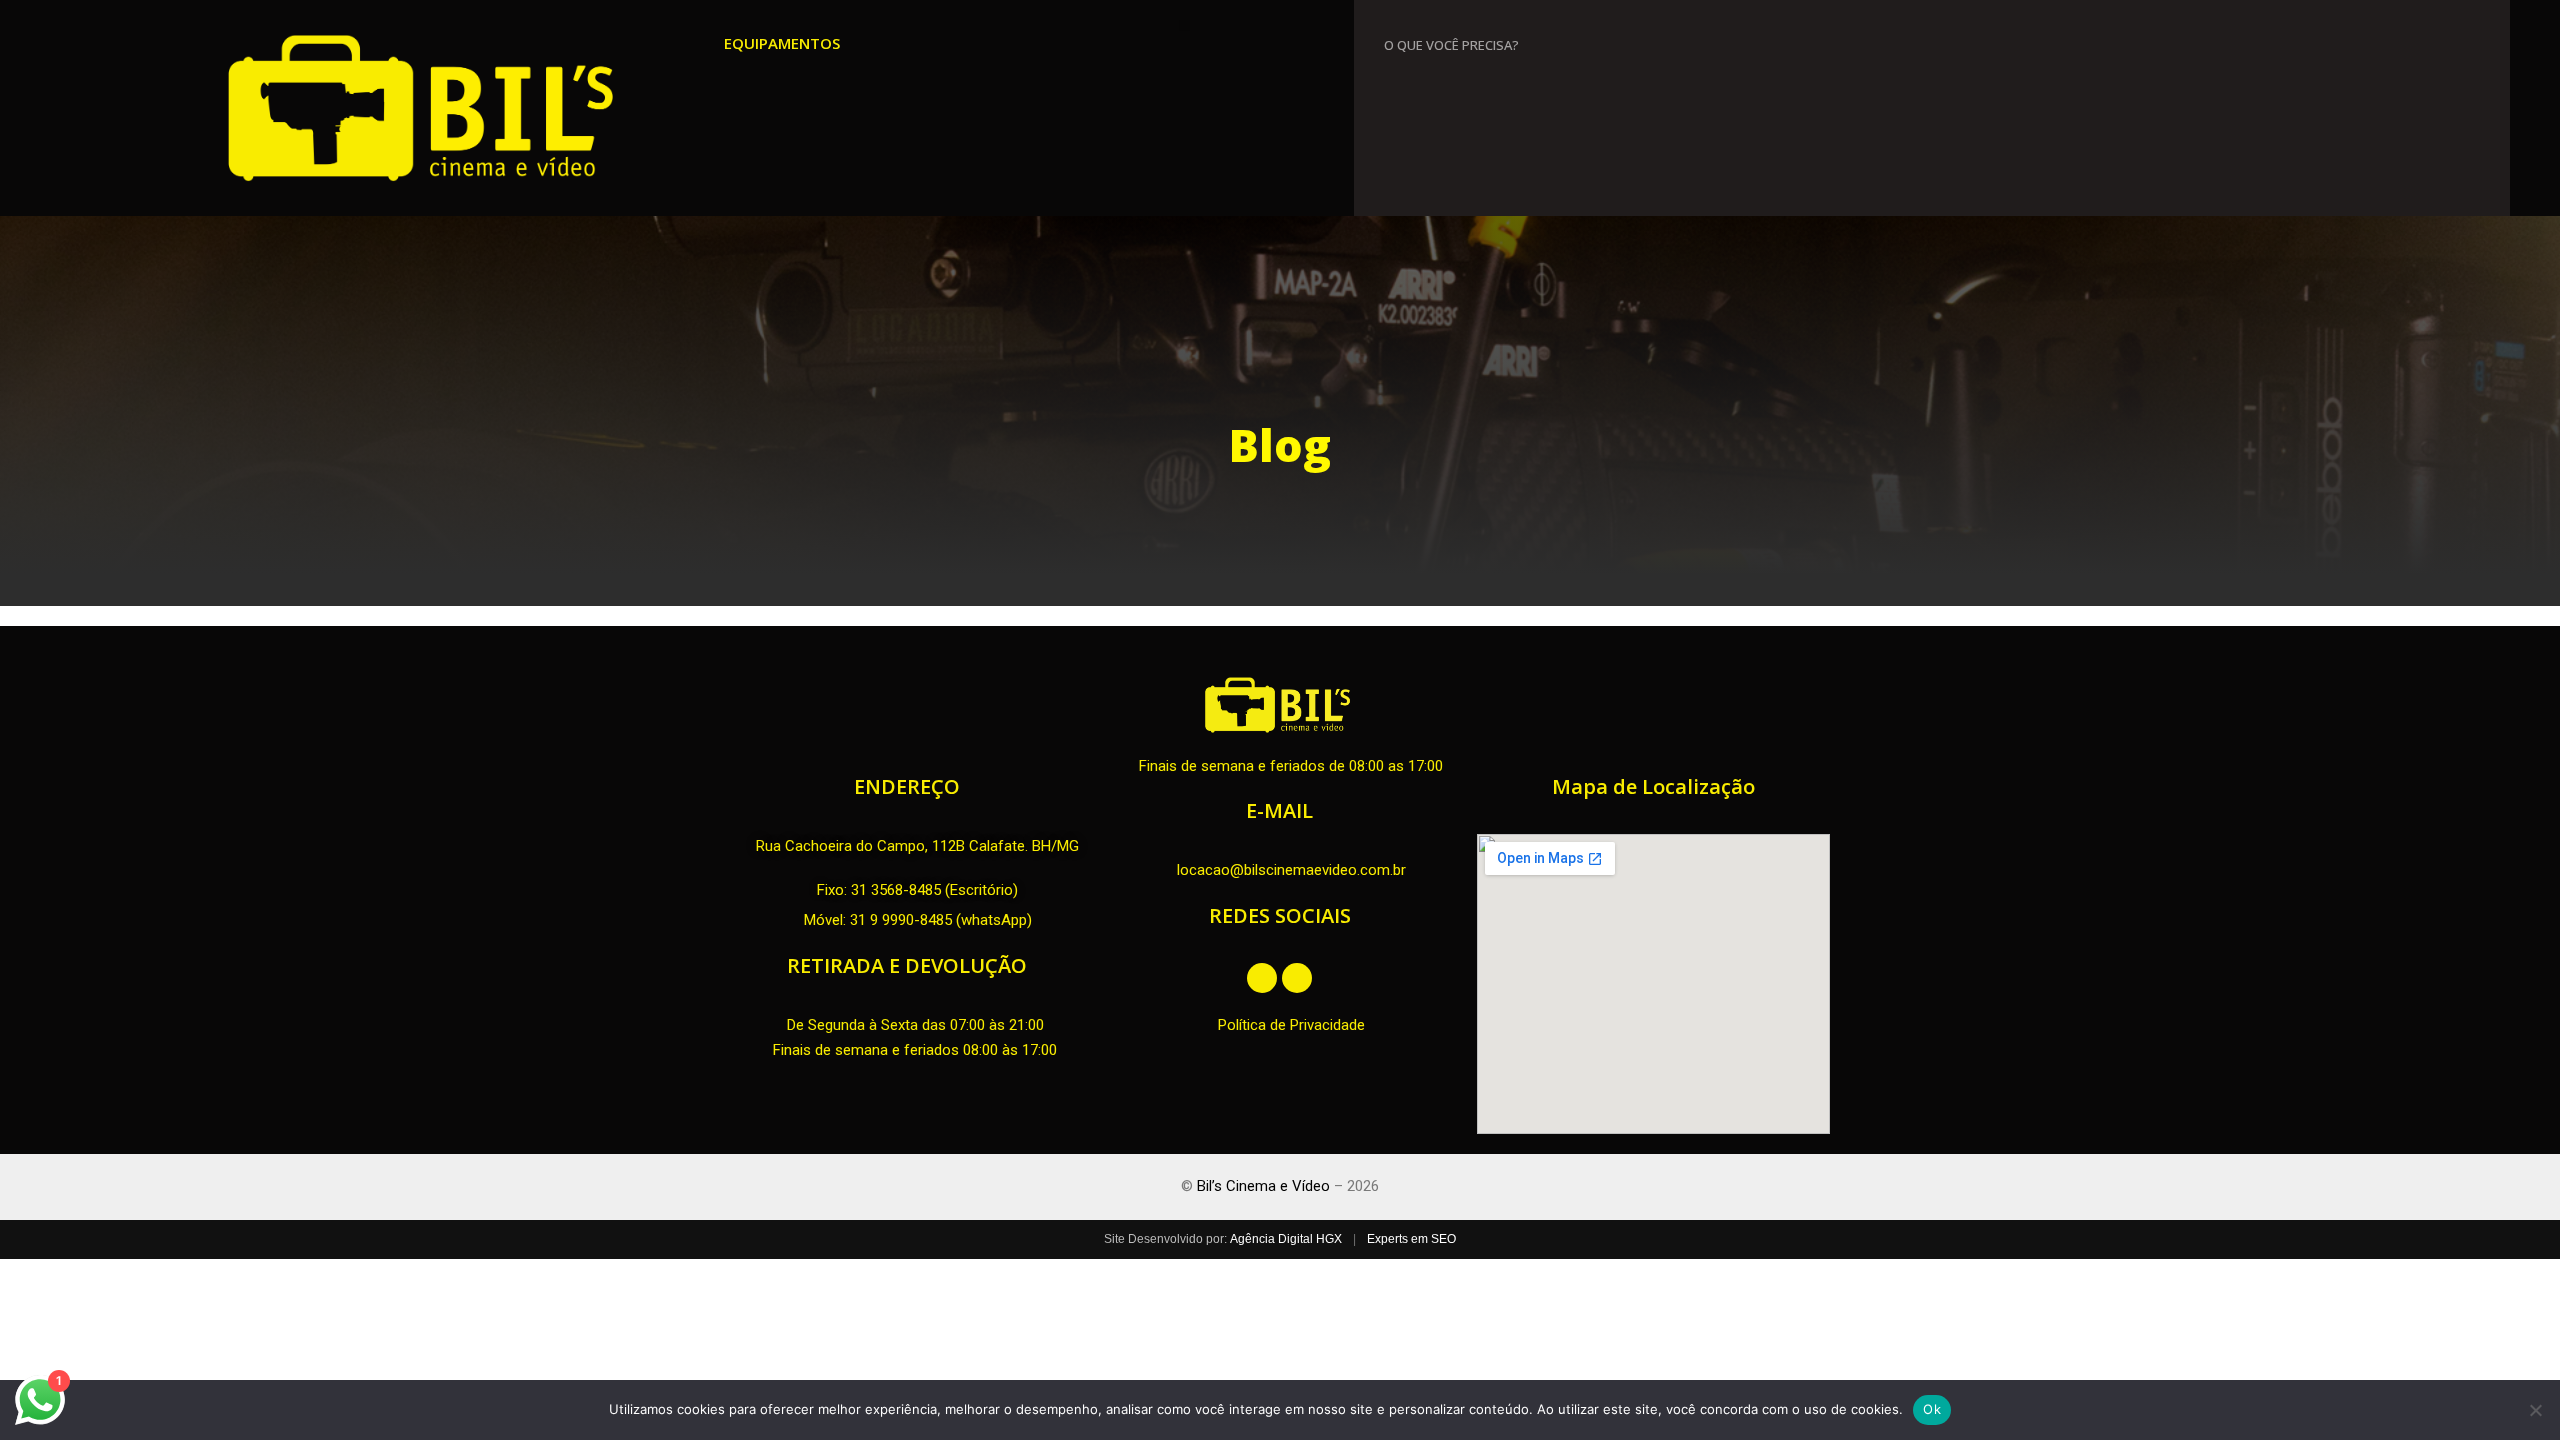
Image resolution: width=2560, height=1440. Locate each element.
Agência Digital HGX (1286, 1239)
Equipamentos (782, 43)
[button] (1184, 25)
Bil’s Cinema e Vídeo (1263, 1186)
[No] (2535, 1410)
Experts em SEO (1411, 1239)
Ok (1932, 1409)
